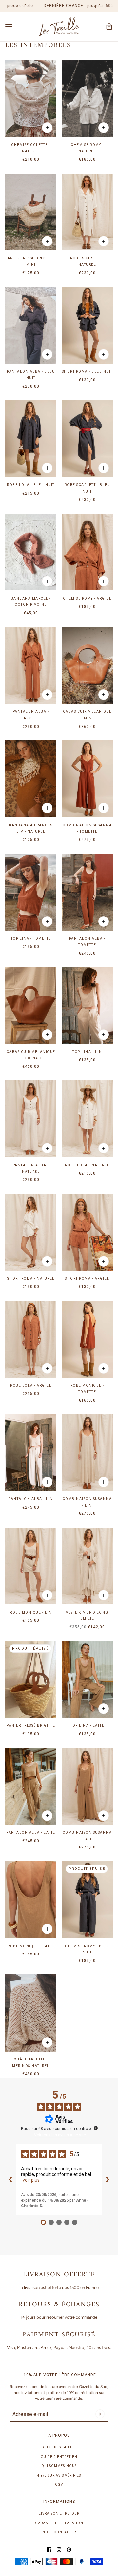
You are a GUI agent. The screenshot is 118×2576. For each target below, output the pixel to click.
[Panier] (109, 27)
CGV (59, 2485)
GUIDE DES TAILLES (59, 2447)
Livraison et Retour (59, 2513)
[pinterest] (69, 2549)
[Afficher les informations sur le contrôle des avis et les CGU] (96, 2128)
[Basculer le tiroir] (9, 27)
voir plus (31, 2180)
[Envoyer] (100, 2414)
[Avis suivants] (108, 2180)
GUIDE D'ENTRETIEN (59, 2457)
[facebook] (49, 2549)
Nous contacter (59, 2532)
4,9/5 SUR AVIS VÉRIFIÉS (59, 2475)
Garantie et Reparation (59, 2523)
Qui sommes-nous (59, 2466)
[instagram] (59, 2549)
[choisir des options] (47, 128)
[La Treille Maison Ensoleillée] (59, 27)
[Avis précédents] (10, 2180)
